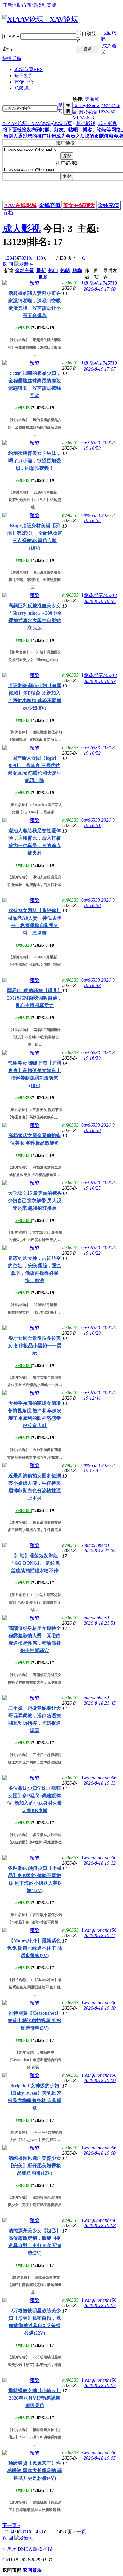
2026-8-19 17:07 (100, 369)
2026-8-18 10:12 (100, 1863)
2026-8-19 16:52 (100, 750)
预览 (35, 283)
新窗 (9, 270)
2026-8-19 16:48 (100, 983)
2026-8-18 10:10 (100, 2008)
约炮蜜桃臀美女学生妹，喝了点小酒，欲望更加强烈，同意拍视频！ (35, 461)
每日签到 (24, 76)
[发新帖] (24, 264)
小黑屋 (10, 2549)
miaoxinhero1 (97, 1545)
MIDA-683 (83, 118)
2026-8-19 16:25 (100, 1185)
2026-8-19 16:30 (100, 1128)
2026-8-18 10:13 (100, 1783)
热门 (53, 270)
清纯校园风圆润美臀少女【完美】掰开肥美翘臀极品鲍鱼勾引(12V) (35, 2166)
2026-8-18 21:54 (100, 1551)
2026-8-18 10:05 (100, 2458)
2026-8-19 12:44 (100, 1395)
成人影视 (107, 123)
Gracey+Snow (86, 105)
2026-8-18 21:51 (100, 1623)
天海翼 (92, 99)
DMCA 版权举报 (35, 2549)
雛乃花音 (88, 112)
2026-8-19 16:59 (100, 445)
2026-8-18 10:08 (100, 2153)
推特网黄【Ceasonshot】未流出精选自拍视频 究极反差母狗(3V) (35, 2021)
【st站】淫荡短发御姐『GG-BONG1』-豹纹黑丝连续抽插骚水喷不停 (35, 1563)
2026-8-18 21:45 (100, 1703)
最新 (41, 270)
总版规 (21, 88)
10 (29, 258)
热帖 (65, 270)
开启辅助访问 (17, 5)
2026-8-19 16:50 (100, 903)
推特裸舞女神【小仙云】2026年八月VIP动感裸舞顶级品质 (35, 2398)
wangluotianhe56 (100, 1778)
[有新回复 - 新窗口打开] (5, 283)
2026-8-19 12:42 (100, 1468)
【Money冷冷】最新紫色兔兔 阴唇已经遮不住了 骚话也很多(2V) (35, 1948)
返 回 (8, 264)
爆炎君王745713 (100, 283)
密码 (7, 49)
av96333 (24, 328)
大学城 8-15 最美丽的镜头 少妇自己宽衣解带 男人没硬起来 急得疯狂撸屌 (35, 1201)
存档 (8, 213)
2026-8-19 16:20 (100, 1330)
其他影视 (86, 123)
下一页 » (11, 2525)
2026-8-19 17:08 (100, 289)
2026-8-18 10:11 (99, 1936)
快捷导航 (12, 58)
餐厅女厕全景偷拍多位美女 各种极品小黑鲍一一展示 (35, 1346)
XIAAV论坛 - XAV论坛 (27, 123)
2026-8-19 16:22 (100, 1250)
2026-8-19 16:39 (100, 1055)
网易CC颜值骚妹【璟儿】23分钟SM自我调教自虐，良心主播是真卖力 (35, 998)
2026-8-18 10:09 (100, 2081)
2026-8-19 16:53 (100, 681)
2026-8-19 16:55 (100, 518)
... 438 (37, 258)
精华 (77, 270)
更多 (43, 277)
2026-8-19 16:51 (100, 823)
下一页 (79, 258)
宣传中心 (24, 82)
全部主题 (24, 270)
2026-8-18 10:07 (100, 2306)
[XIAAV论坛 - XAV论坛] (40, 19)
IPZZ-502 (108, 112)
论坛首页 (29, 69)
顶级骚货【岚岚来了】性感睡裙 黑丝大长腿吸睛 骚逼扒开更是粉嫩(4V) (35, 2471)
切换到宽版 (44, 5)
